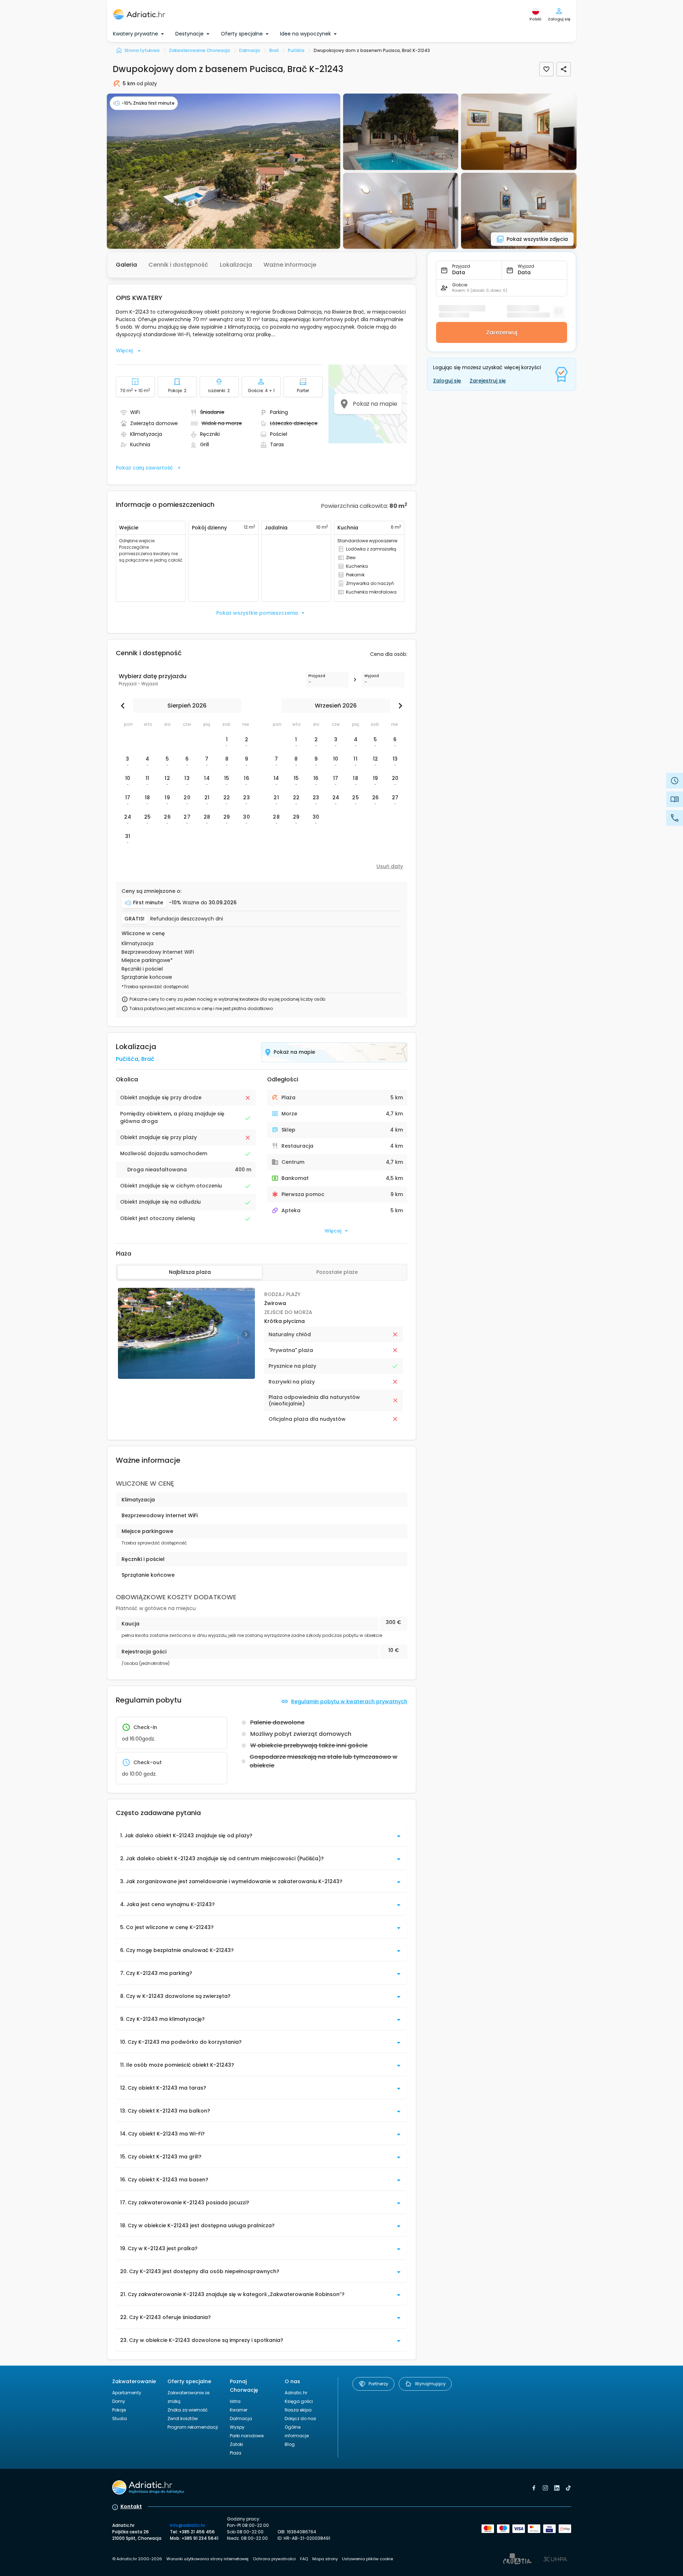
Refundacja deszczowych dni (187, 919)
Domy (119, 2401)
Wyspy (237, 2427)
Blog (290, 2444)
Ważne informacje (290, 265)
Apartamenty (127, 2393)
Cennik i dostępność (178, 265)
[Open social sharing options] (564, 69)
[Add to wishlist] (546, 69)
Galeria (126, 265)
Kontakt (131, 2506)
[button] (224, 171)
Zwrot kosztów (183, 2418)
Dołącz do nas (300, 2418)
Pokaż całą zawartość (144, 468)
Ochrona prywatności (274, 2559)
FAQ (304, 2559)
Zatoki (236, 2444)
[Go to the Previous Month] (124, 706)
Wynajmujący (430, 2384)
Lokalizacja (236, 265)
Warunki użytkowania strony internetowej (207, 2559)
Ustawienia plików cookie (367, 2559)
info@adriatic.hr (188, 2525)
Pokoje (119, 2410)
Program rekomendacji (193, 2427)
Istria (235, 2401)
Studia (120, 2418)
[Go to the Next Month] (399, 706)
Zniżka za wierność (188, 2410)
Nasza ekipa (298, 2410)
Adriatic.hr (296, 2393)
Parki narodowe (247, 2436)
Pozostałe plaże (337, 1272)
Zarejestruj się (488, 381)
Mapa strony (325, 2559)
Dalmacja (241, 2418)
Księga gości (299, 2401)
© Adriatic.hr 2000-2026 (137, 2559)
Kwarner (239, 2410)
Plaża (236, 2453)
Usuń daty (390, 866)
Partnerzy (378, 2384)
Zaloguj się (447, 381)
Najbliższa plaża (190, 1272)
